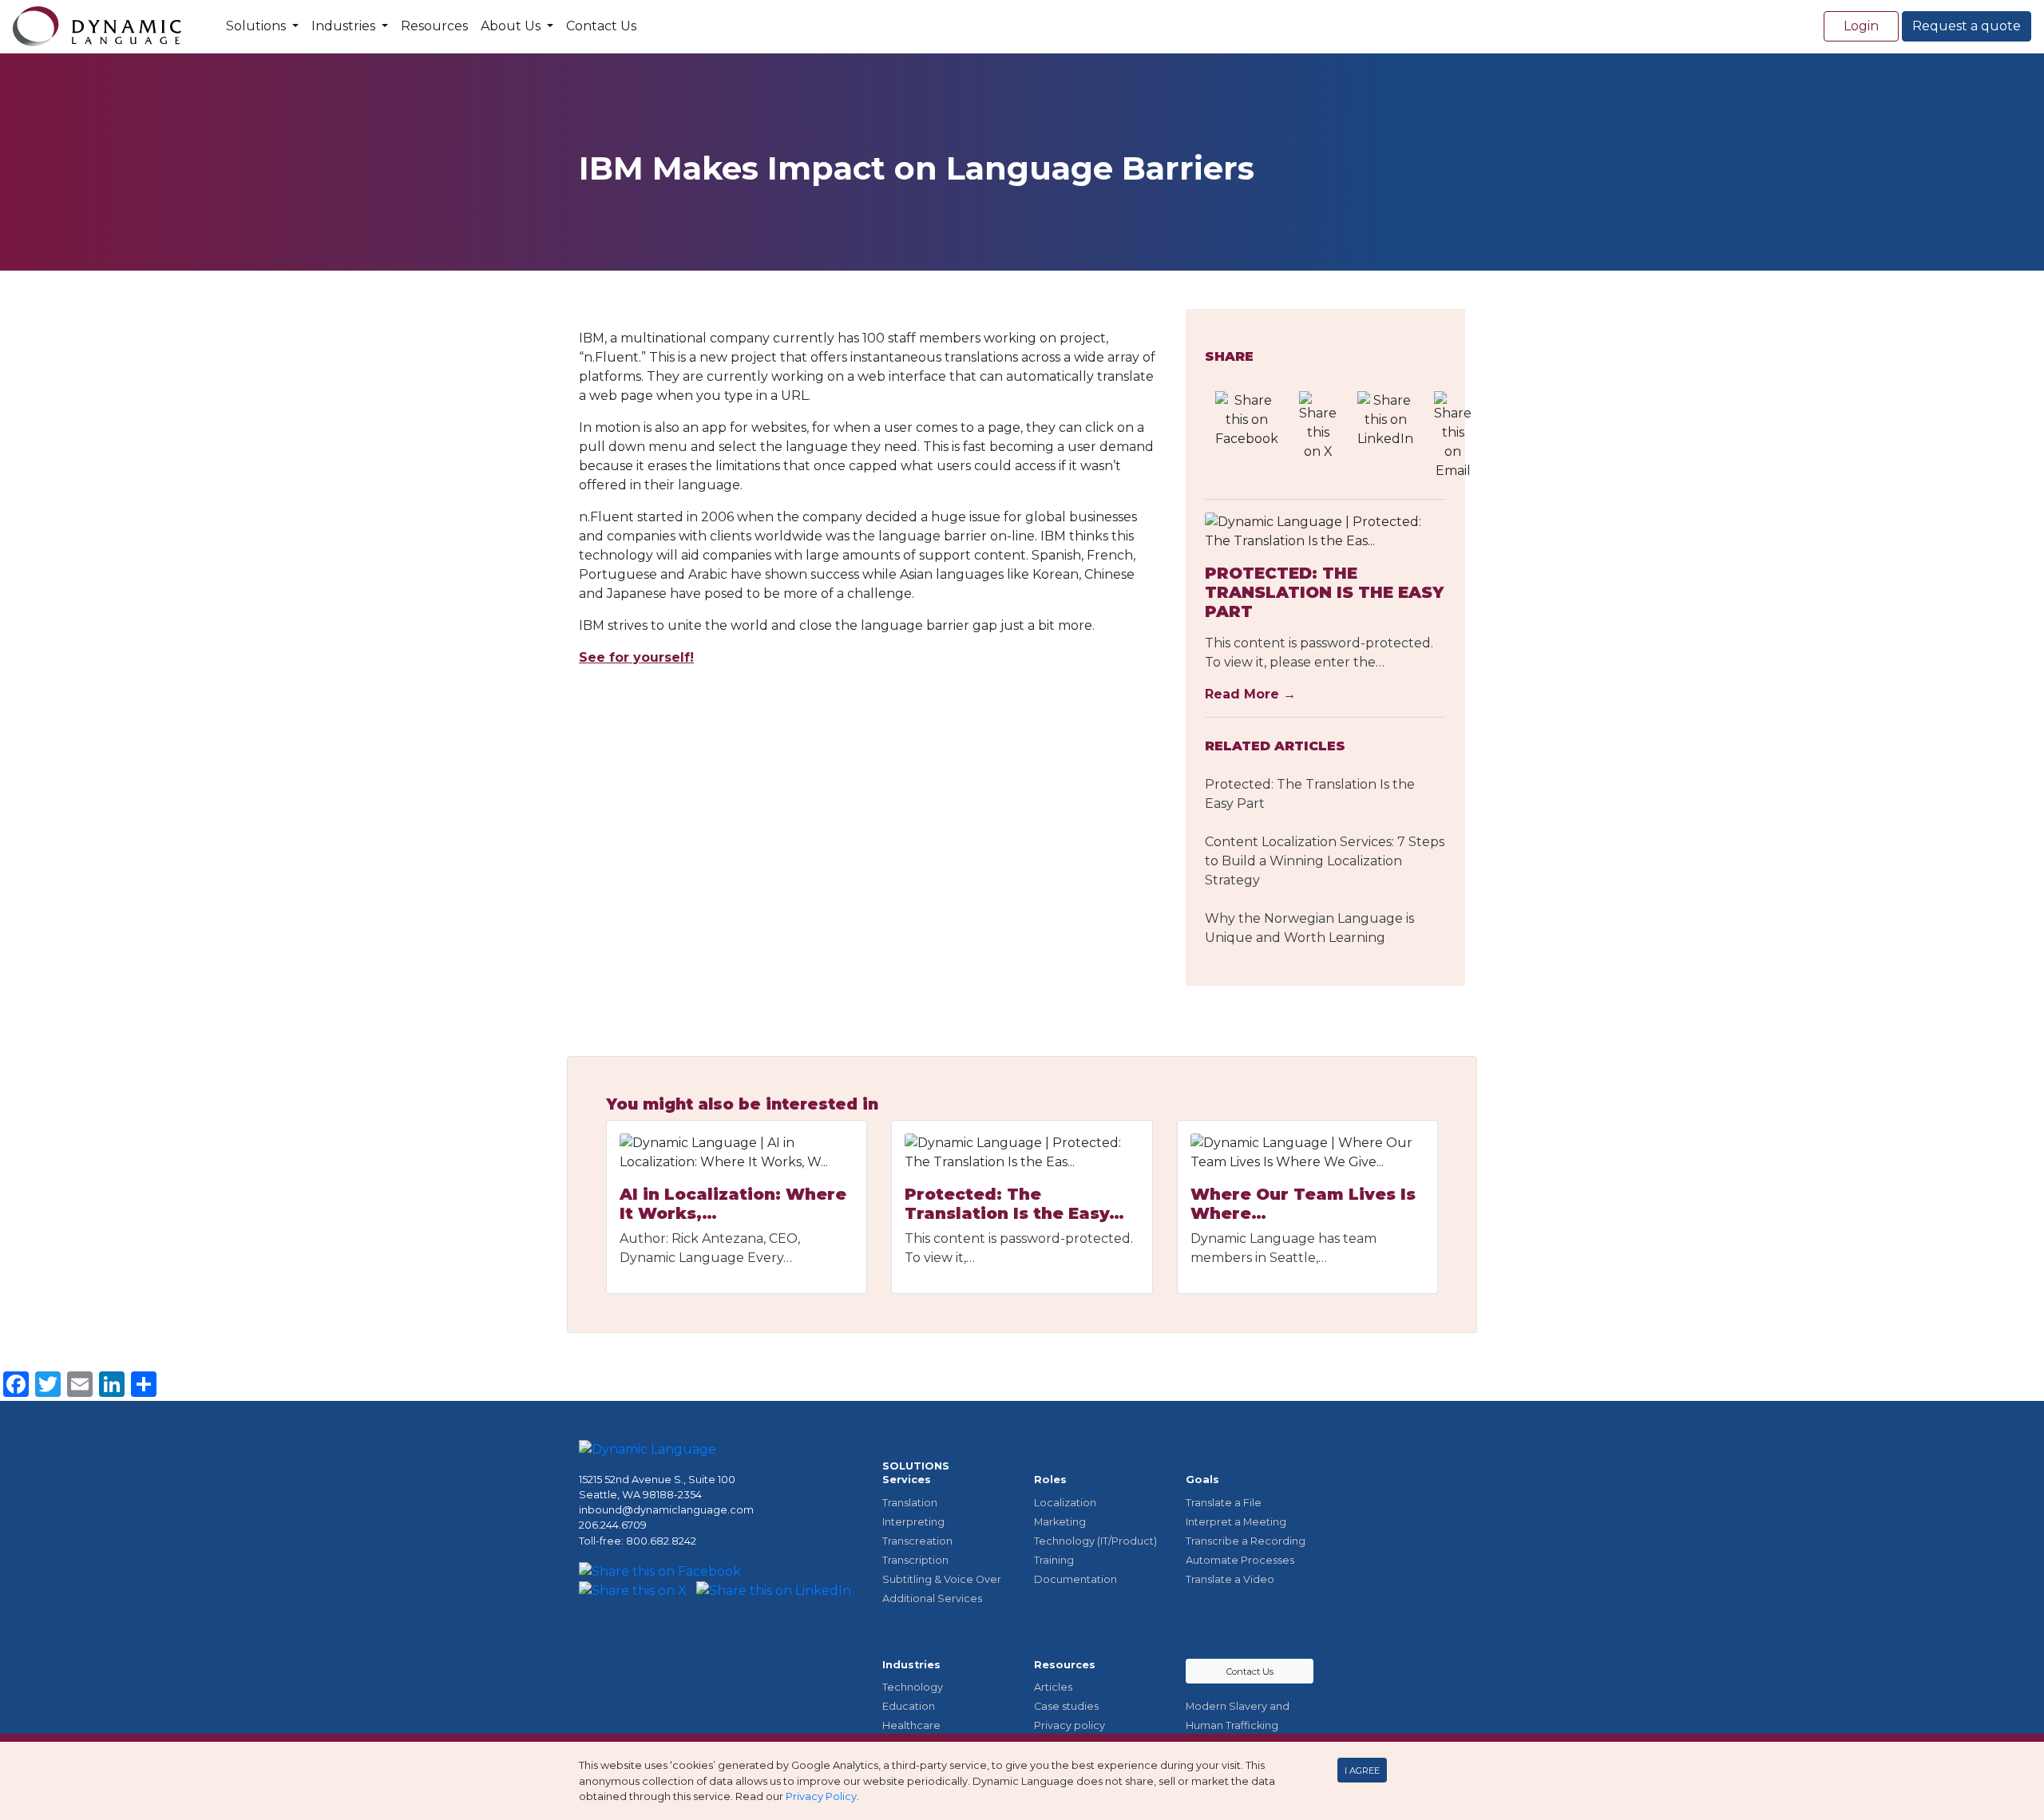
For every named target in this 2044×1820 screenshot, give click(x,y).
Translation (910, 1503)
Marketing (1060, 1522)
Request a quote (1967, 26)
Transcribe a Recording (1246, 1541)
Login (1861, 26)
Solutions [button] (257, 26)
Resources (434, 26)
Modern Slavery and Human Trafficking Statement (1238, 1725)
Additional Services (932, 1598)
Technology (913, 1687)
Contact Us (601, 26)
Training (1054, 1560)
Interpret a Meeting (1236, 1522)
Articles (1053, 1687)
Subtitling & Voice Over (942, 1579)
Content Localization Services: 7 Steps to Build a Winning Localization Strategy (1325, 861)
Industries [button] (345, 26)
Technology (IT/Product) (1095, 1541)
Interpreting (913, 1522)
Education (909, 1706)
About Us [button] (512, 26)
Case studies (1066, 1706)
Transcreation (917, 1541)
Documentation (1075, 1579)
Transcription (915, 1560)
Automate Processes (1240, 1560)
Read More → (1250, 694)
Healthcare (911, 1725)
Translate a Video (1230, 1579)
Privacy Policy (821, 1796)
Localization (1065, 1503)
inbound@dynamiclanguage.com (666, 1510)
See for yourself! (636, 657)
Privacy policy (1070, 1725)
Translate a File (1224, 1503)
